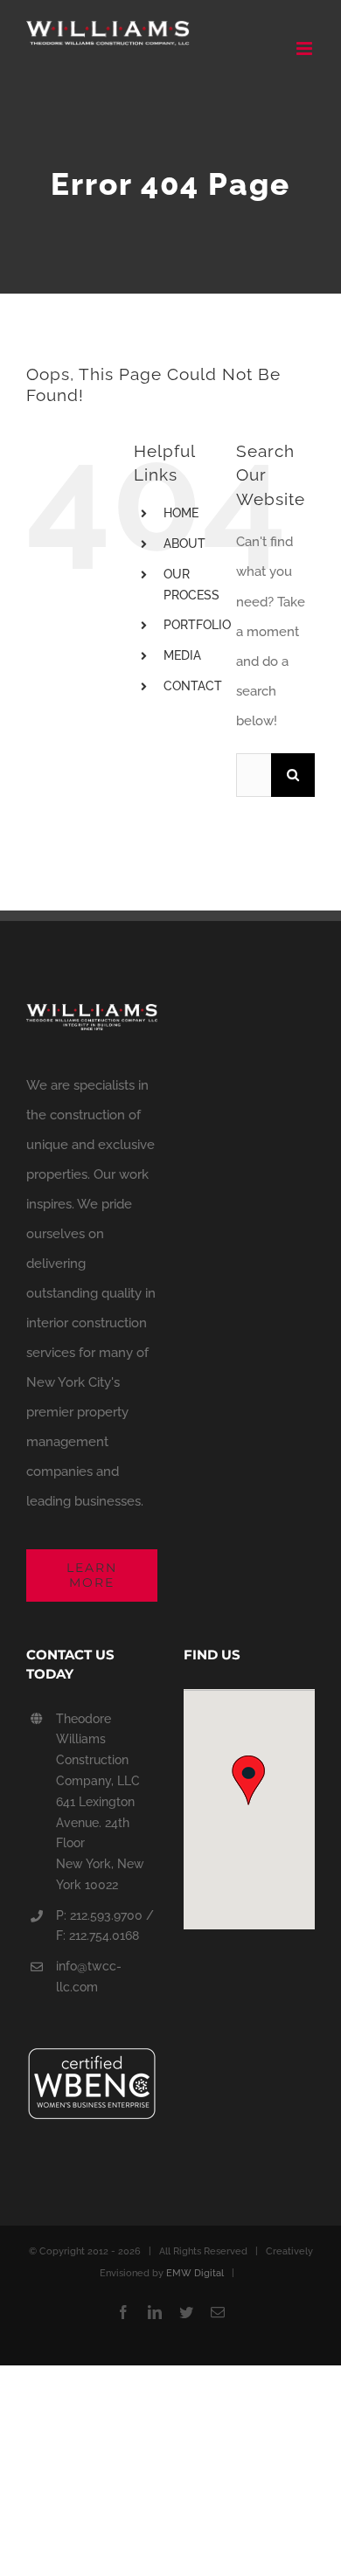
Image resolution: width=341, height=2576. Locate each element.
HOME (181, 513)
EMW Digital (195, 2273)
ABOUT (184, 544)
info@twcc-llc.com (89, 1977)
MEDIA (182, 655)
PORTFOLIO (197, 625)
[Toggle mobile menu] (306, 48)
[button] (249, 1778)
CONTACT (193, 686)
